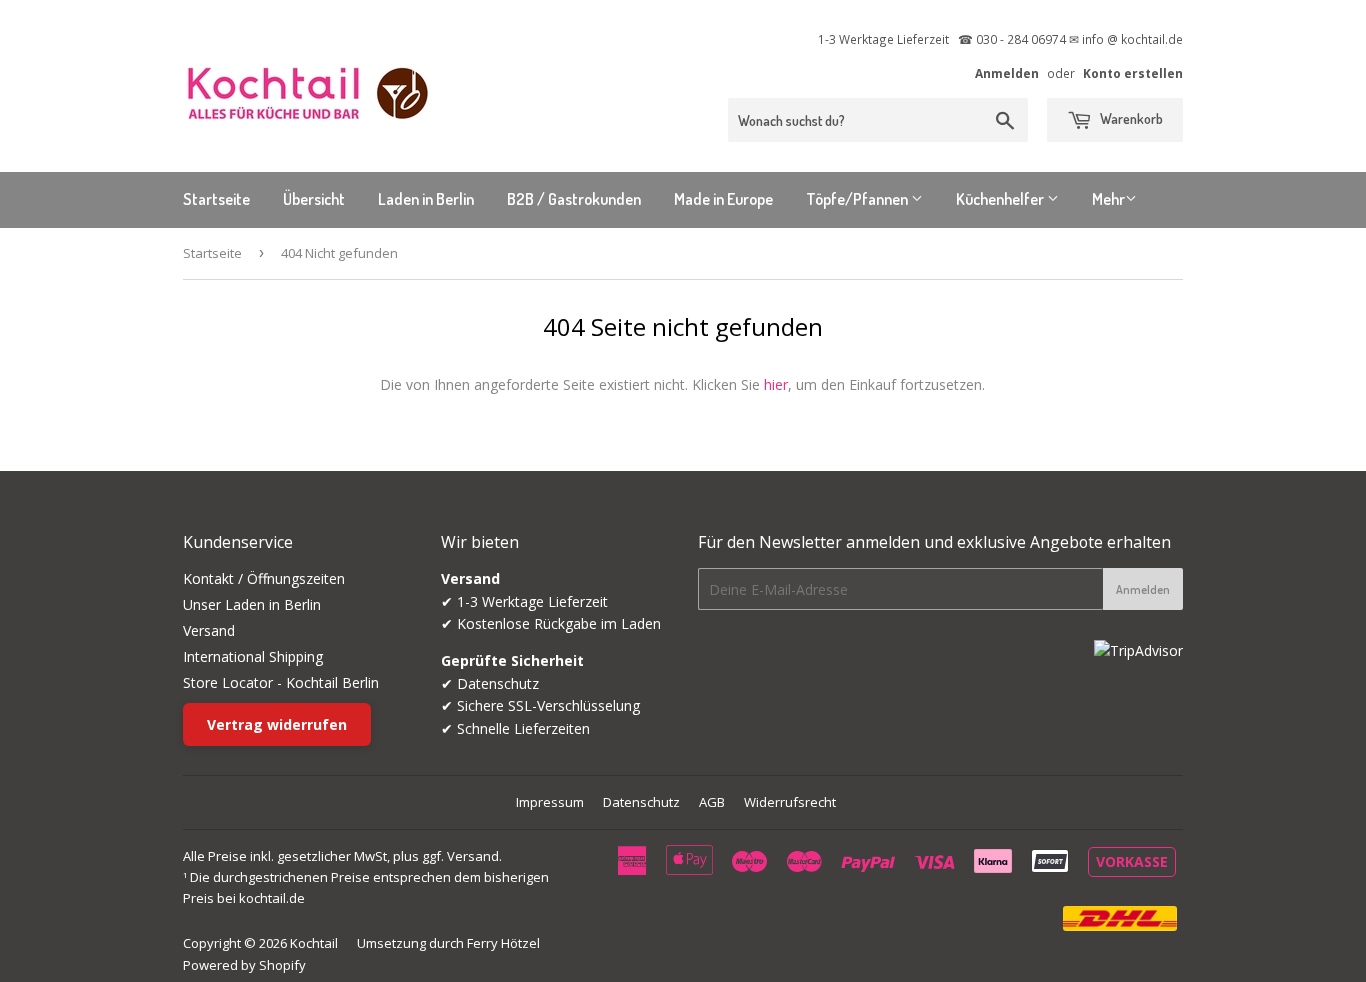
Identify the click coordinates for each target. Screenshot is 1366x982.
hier (776, 384)
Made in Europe (723, 199)
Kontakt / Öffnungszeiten (264, 578)
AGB (712, 802)
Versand (209, 630)
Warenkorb (1130, 118)
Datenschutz (641, 802)
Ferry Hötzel (503, 943)
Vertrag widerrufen (277, 724)
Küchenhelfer (1001, 199)
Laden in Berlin (426, 199)
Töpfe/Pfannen (858, 199)
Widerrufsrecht (790, 802)
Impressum (550, 802)
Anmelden (1007, 73)
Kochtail (314, 943)
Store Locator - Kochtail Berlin (281, 682)
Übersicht (314, 199)
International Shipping (253, 656)
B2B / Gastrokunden (574, 199)
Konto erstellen (1133, 73)
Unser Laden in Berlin (252, 604)
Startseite (216, 199)
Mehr (1108, 199)
